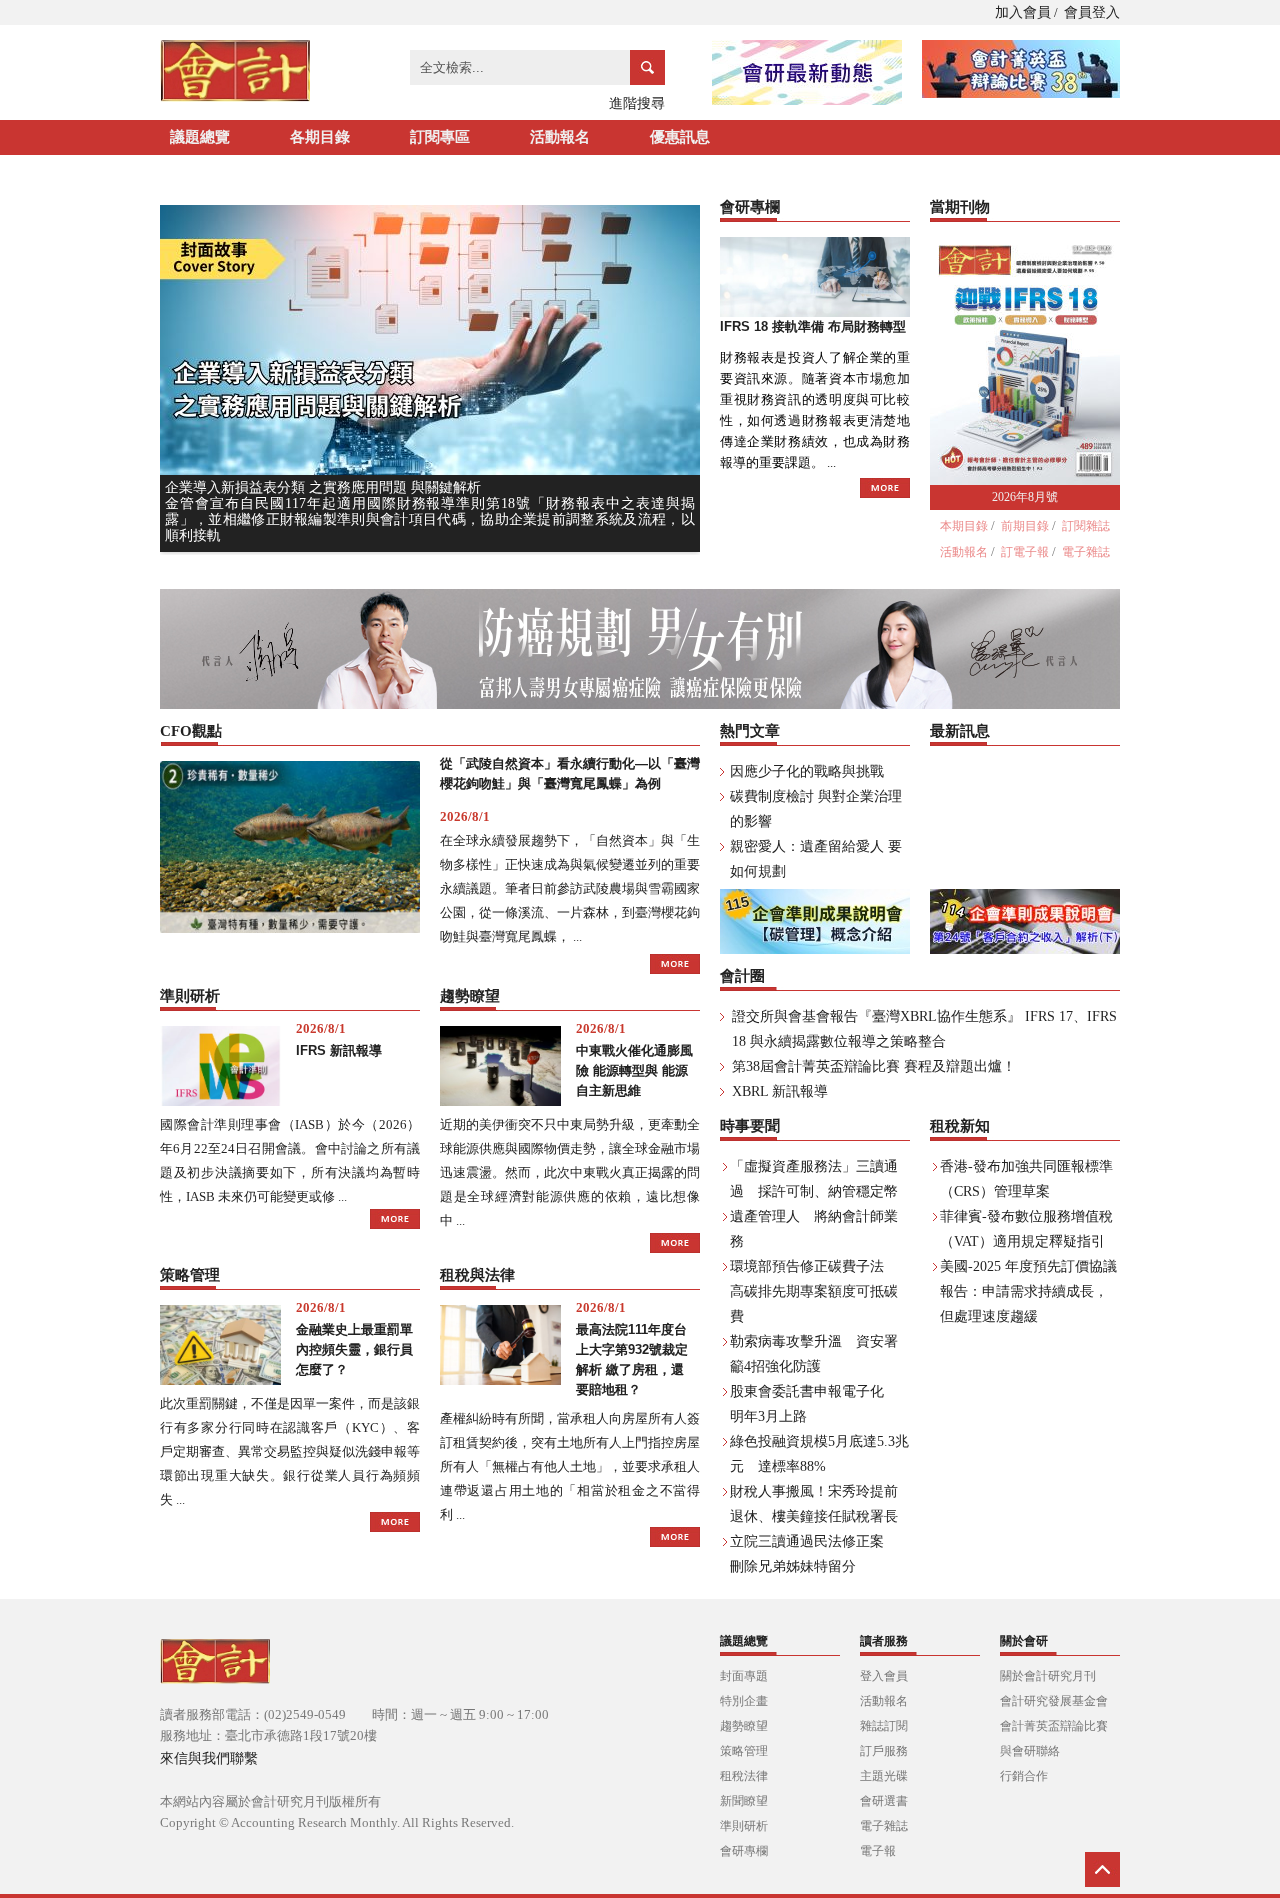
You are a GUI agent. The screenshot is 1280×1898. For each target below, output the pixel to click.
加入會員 (1023, 12)
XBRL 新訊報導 (780, 1091)
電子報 (878, 1851)
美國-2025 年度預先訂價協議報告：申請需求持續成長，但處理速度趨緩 (1028, 1291)
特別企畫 (744, 1701)
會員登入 (1092, 12)
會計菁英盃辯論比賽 (1054, 1726)
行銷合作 (1024, 1776)
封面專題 (744, 1676)
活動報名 (560, 137)
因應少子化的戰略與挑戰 (807, 771)
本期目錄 (964, 526)
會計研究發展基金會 (1054, 1701)
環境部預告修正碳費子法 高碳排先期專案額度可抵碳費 (814, 1291)
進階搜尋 (637, 103)
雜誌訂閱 (884, 1726)
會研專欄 (744, 1851)
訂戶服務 (884, 1751)
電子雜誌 (1086, 552)
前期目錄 (1025, 526)
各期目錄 (320, 137)
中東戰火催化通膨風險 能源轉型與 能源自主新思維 (634, 1070)
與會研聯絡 (1030, 1751)
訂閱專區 (440, 137)
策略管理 (744, 1751)
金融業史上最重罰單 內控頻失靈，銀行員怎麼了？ (354, 1349)
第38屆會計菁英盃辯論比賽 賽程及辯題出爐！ (874, 1066)
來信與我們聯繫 (209, 1758)
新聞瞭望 (744, 1801)
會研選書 (884, 1801)
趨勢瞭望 (744, 1726)
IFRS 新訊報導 (339, 1050)
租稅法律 (744, 1776)
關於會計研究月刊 (1048, 1676)
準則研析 (744, 1826)
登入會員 (884, 1676)
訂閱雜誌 (1086, 526)
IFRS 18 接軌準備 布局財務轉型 (813, 326)
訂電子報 (1025, 552)
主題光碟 (884, 1776)
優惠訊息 (680, 137)
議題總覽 (200, 137)
